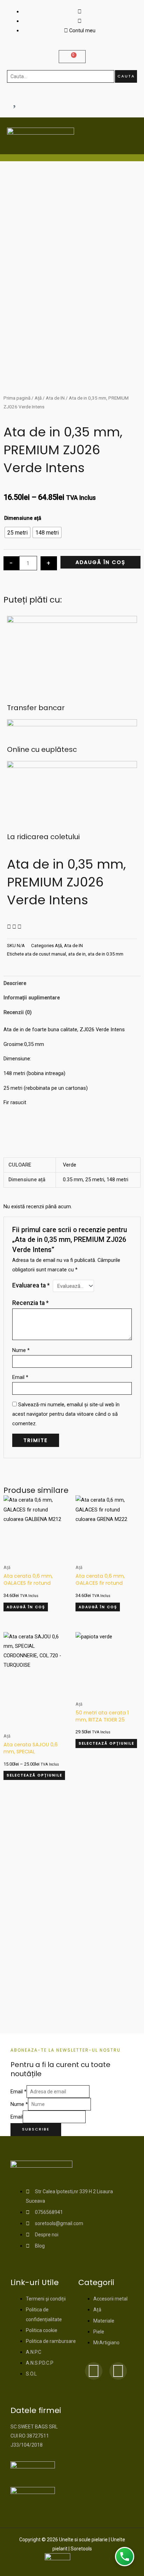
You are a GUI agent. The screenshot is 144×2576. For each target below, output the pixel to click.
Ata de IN (55, 398)
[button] (9, 927)
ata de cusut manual (45, 954)
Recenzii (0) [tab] (18, 1012)
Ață (38, 398)
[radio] (17, 532)
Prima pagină (17, 398)
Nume (21, 1350)
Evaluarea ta (31, 1285)
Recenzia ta (30, 1303)
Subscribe (36, 2129)
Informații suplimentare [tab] (32, 998)
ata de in (77, 954)
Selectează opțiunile (34, 1775)
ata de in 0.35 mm (106, 954)
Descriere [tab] (15, 983)
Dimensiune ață (23, 518)
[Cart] (72, 57)
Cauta (126, 76)
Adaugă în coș (100, 562)
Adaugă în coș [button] (26, 1607)
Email (20, 1377)
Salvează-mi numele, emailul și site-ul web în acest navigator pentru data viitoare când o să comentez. (66, 1414)
